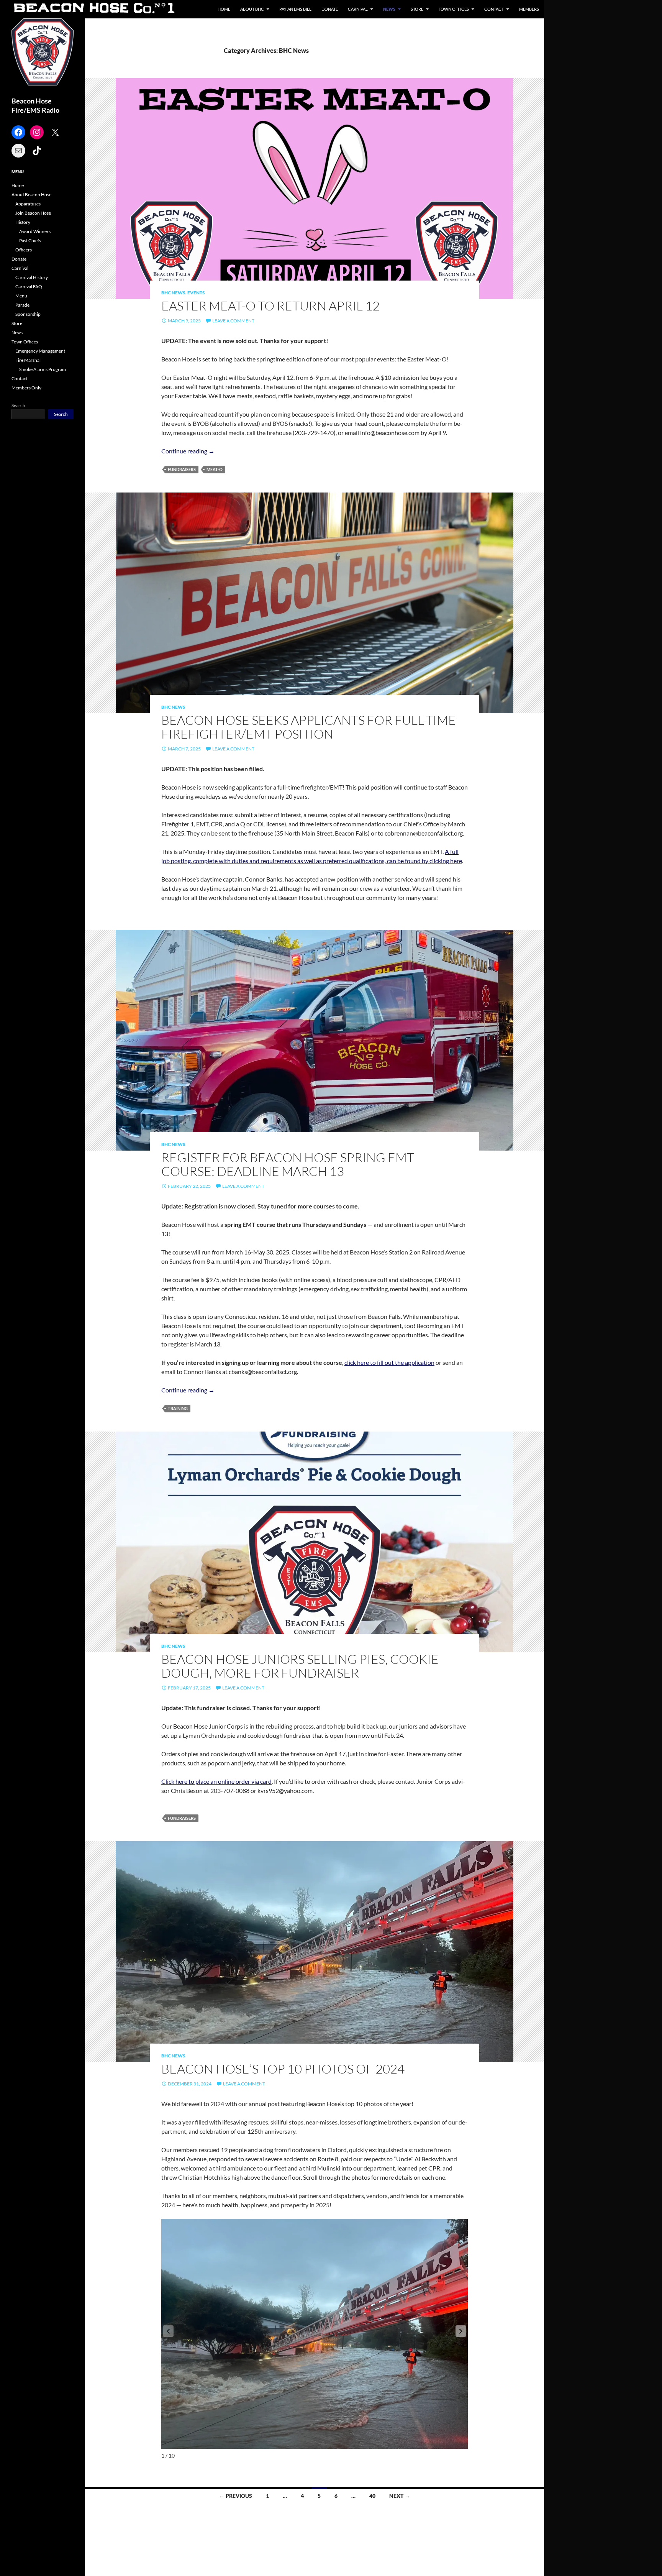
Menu (21, 296)
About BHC (252, 9)
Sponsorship (28, 314)
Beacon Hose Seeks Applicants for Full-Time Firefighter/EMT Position (309, 727)
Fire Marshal (28, 360)
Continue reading (188, 451)
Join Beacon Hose (33, 213)
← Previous (236, 2496)
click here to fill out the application (389, 1362)
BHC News (173, 293)
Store (417, 9)
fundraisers (182, 469)
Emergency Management (40, 351)
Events (196, 293)
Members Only (26, 388)
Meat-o (215, 469)
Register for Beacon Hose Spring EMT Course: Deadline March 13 (288, 1164)
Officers (24, 250)
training (178, 1408)
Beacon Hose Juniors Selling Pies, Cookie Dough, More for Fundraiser (300, 1666)
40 (372, 2496)
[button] (461, 2331)
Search (18, 405)
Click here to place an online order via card (216, 1781)
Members (529, 9)
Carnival (358, 9)
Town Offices (454, 9)
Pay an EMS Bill (295, 9)
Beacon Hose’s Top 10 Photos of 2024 (283, 2069)
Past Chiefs (30, 241)
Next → (400, 2496)
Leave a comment (233, 321)
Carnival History (32, 277)
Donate (330, 9)
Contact (494, 9)
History (23, 222)
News (389, 9)
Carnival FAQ (29, 286)
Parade (22, 305)
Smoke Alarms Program (43, 369)
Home (224, 9)
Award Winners (35, 231)
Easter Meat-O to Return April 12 (270, 306)
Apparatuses (28, 204)
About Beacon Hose (31, 195)
